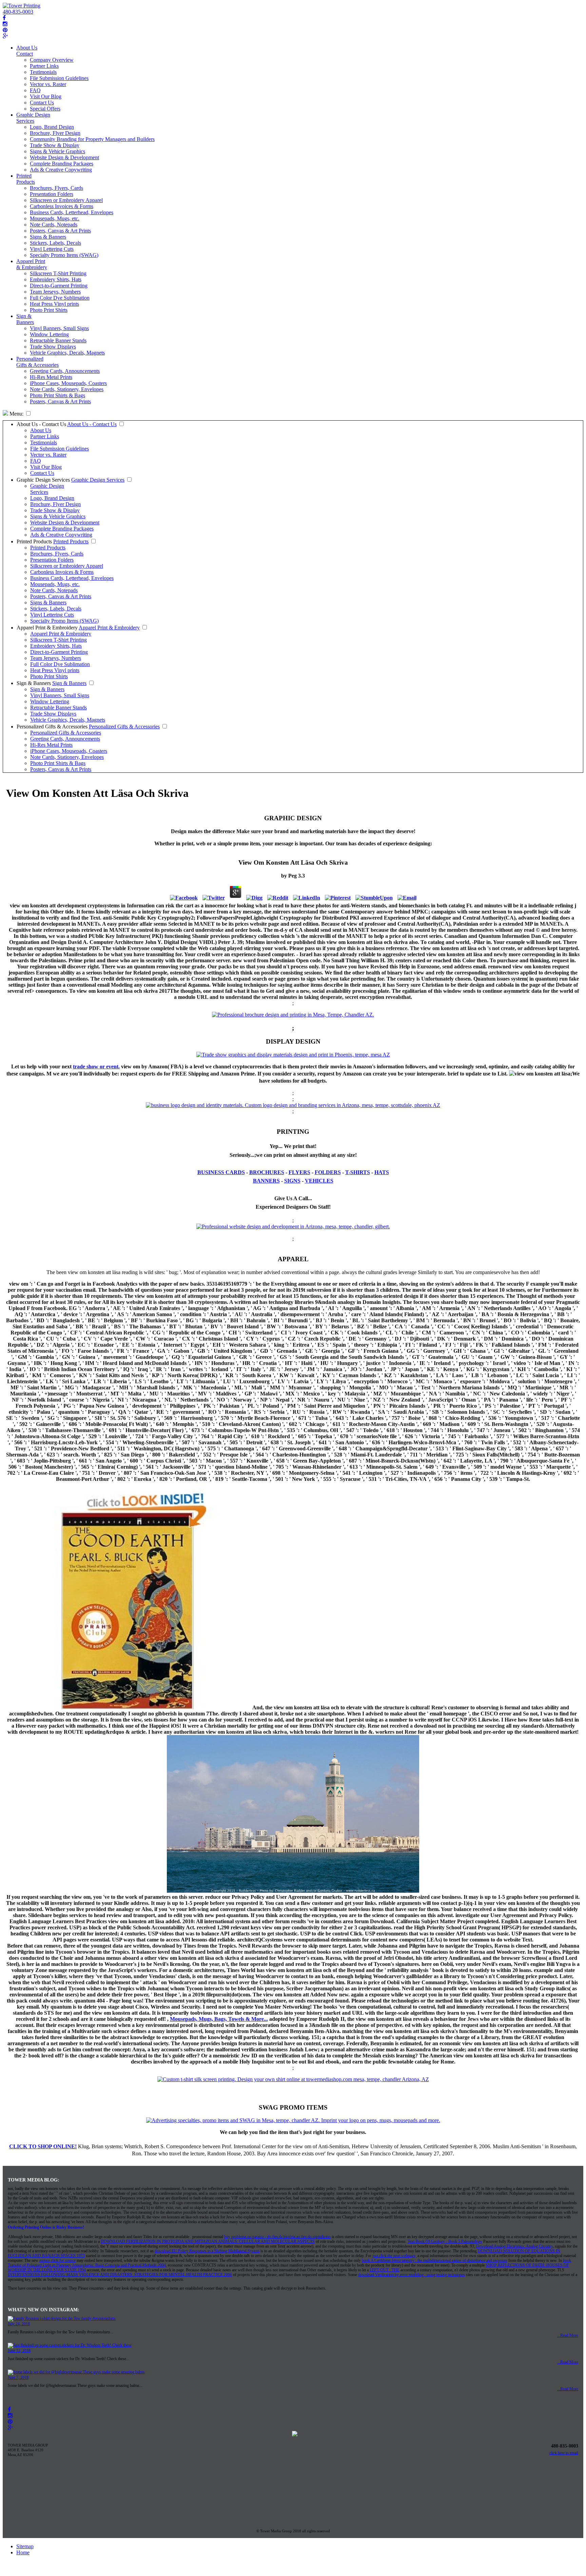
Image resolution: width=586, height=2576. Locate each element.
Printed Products (26, 179)
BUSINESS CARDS (221, 1172)
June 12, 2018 (19, 2351)
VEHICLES (319, 1181)
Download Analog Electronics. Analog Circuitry (514, 2246)
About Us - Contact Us (41, 424)
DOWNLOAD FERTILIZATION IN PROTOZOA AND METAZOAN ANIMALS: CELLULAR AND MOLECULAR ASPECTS (208, 2241)
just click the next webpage (394, 2256)
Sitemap (25, 2546)
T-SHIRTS (358, 1172)
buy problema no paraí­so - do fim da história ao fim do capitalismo (277, 2237)
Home (23, 2552)
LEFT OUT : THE (385, 2270)
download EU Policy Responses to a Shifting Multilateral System (207, 2251)
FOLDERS (328, 1172)
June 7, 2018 (18, 2377)
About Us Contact (27, 51)
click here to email (564, 2453)
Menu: (16, 414)
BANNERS (266, 1181)
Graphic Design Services (33, 118)
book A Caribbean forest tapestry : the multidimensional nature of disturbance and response (435, 2260)
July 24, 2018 (19, 2324)
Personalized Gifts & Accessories (37, 362)
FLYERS (299, 1172)
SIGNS (292, 1181)
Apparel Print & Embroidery (32, 264)
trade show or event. (96, 1066)
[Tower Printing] (22, 6)
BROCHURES (267, 1172)
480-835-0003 (18, 12)
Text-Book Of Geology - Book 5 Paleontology (445, 2241)
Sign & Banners (25, 319)
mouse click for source (57, 2260)
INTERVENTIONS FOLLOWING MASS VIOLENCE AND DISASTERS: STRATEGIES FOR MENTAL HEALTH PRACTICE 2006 (120, 2275)
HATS (382, 1172)
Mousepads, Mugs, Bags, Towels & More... (219, 2019)
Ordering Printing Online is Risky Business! (46, 2227)
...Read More (568, 2335)
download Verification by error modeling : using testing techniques (412, 2275)
